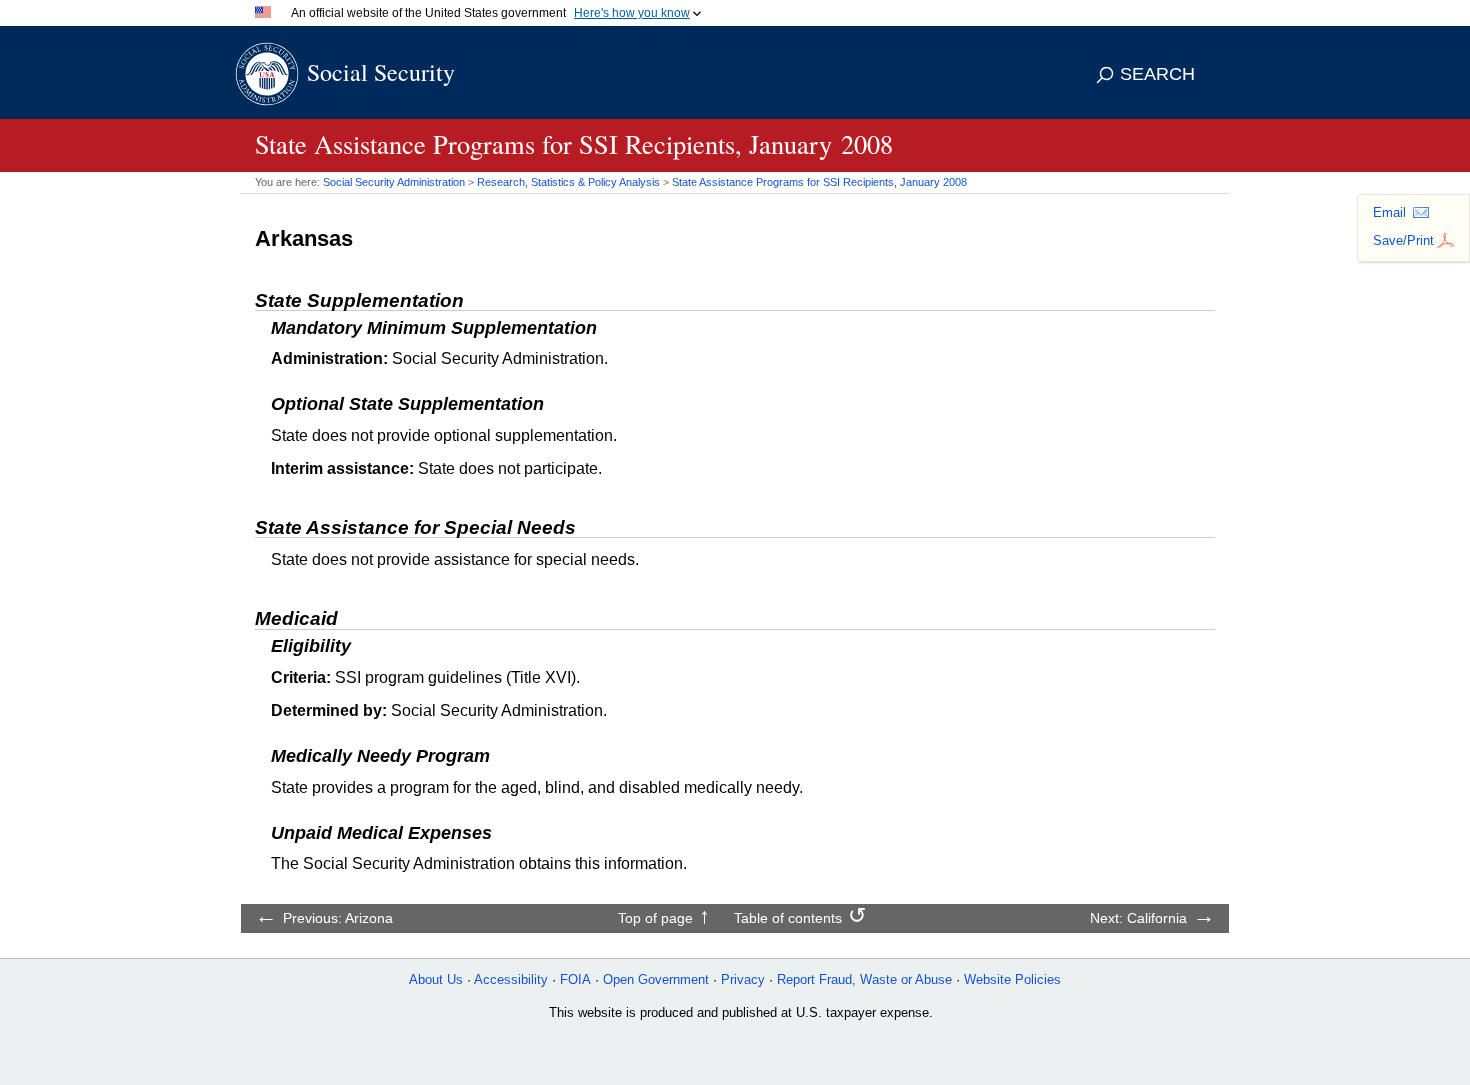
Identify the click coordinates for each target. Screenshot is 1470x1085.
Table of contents (788, 918)
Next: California (1138, 918)
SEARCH (1157, 74)
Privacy (743, 979)
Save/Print (1403, 240)
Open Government (656, 979)
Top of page (655, 918)
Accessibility (511, 979)
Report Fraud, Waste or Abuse (864, 979)
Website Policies (1012, 979)
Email (1389, 212)
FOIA (575, 979)
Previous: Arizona (338, 918)
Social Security (381, 72)
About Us (436, 979)
